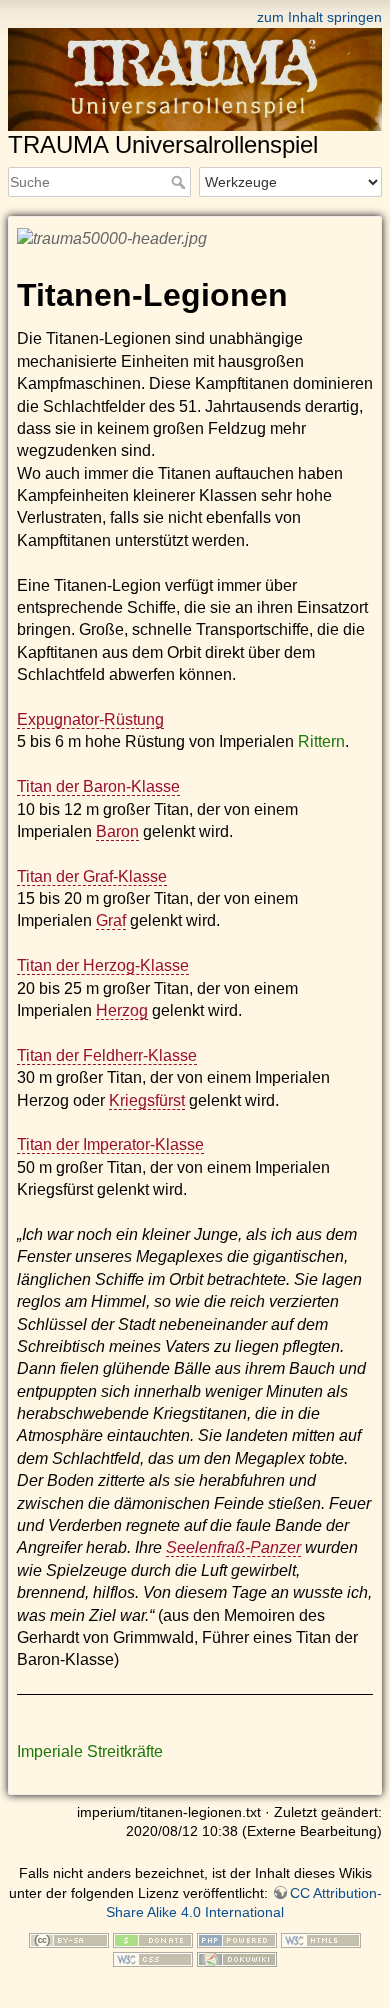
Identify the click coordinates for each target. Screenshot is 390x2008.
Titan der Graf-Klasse (92, 876)
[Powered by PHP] (237, 1939)
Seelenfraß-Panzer (233, 1547)
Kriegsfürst (147, 1100)
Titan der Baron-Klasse (98, 786)
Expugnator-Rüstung (90, 719)
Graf (111, 920)
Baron (117, 831)
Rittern (321, 741)
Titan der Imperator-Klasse (110, 1144)
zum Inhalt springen (319, 17)
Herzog (122, 1010)
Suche (180, 182)
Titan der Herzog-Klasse (103, 965)
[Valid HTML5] (321, 1939)
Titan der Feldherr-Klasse (107, 1055)
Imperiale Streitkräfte (90, 1751)
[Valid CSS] (153, 1959)
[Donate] (153, 1939)
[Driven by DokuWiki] (237, 1959)
